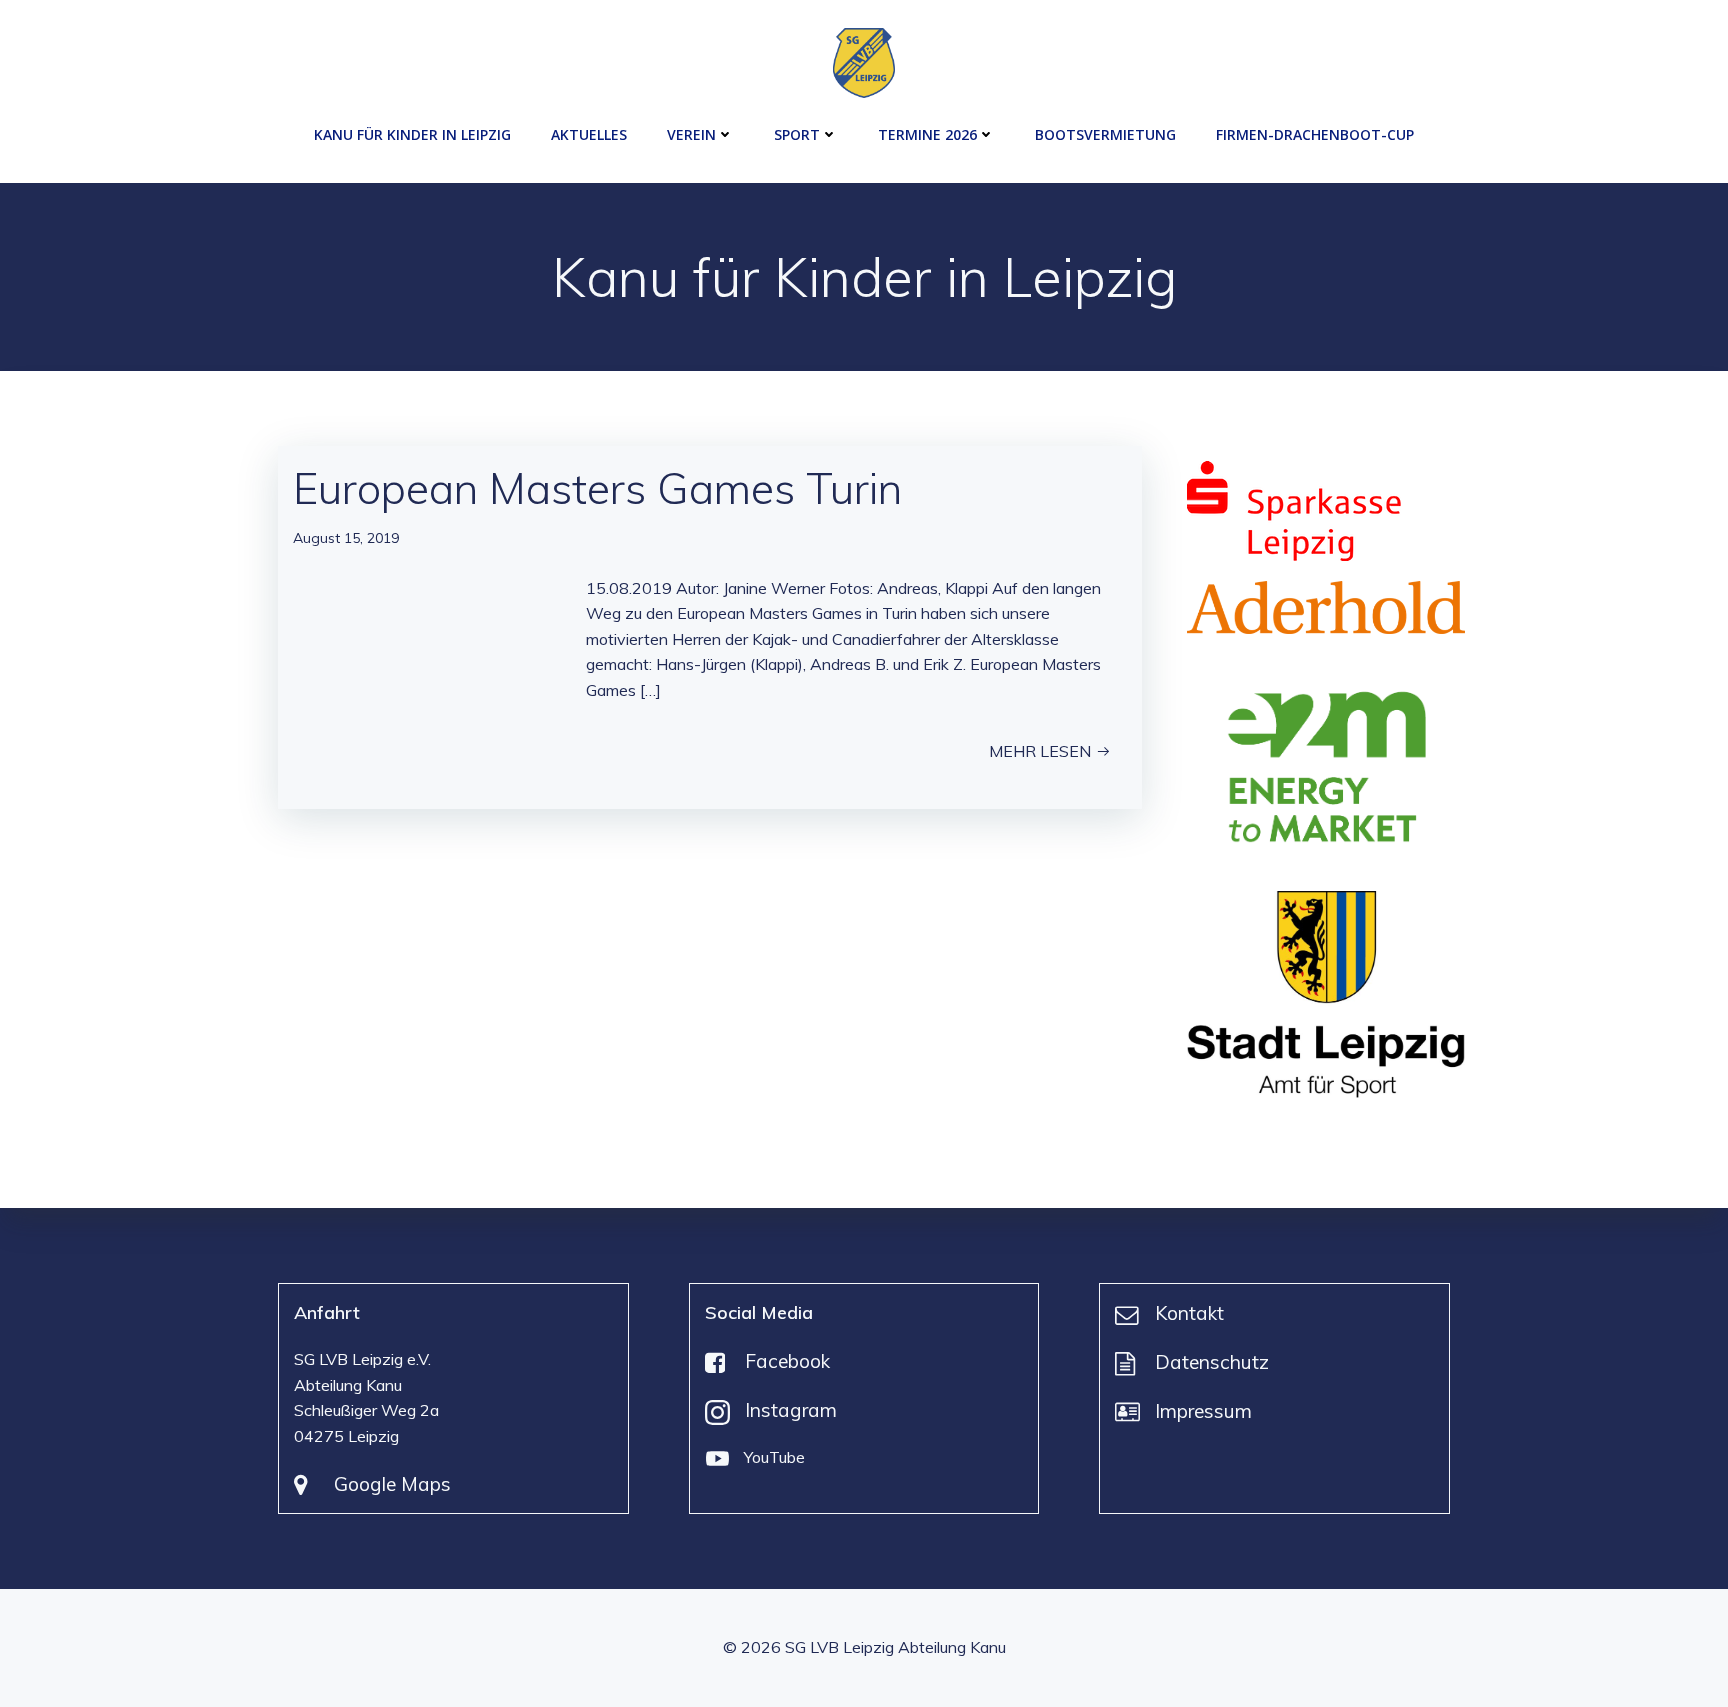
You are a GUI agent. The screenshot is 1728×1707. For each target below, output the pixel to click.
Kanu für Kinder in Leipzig (412, 134)
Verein (691, 134)
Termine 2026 (927, 134)
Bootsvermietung (1105, 134)
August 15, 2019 (346, 538)
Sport (797, 134)
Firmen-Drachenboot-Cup (1315, 134)
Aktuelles (589, 134)
